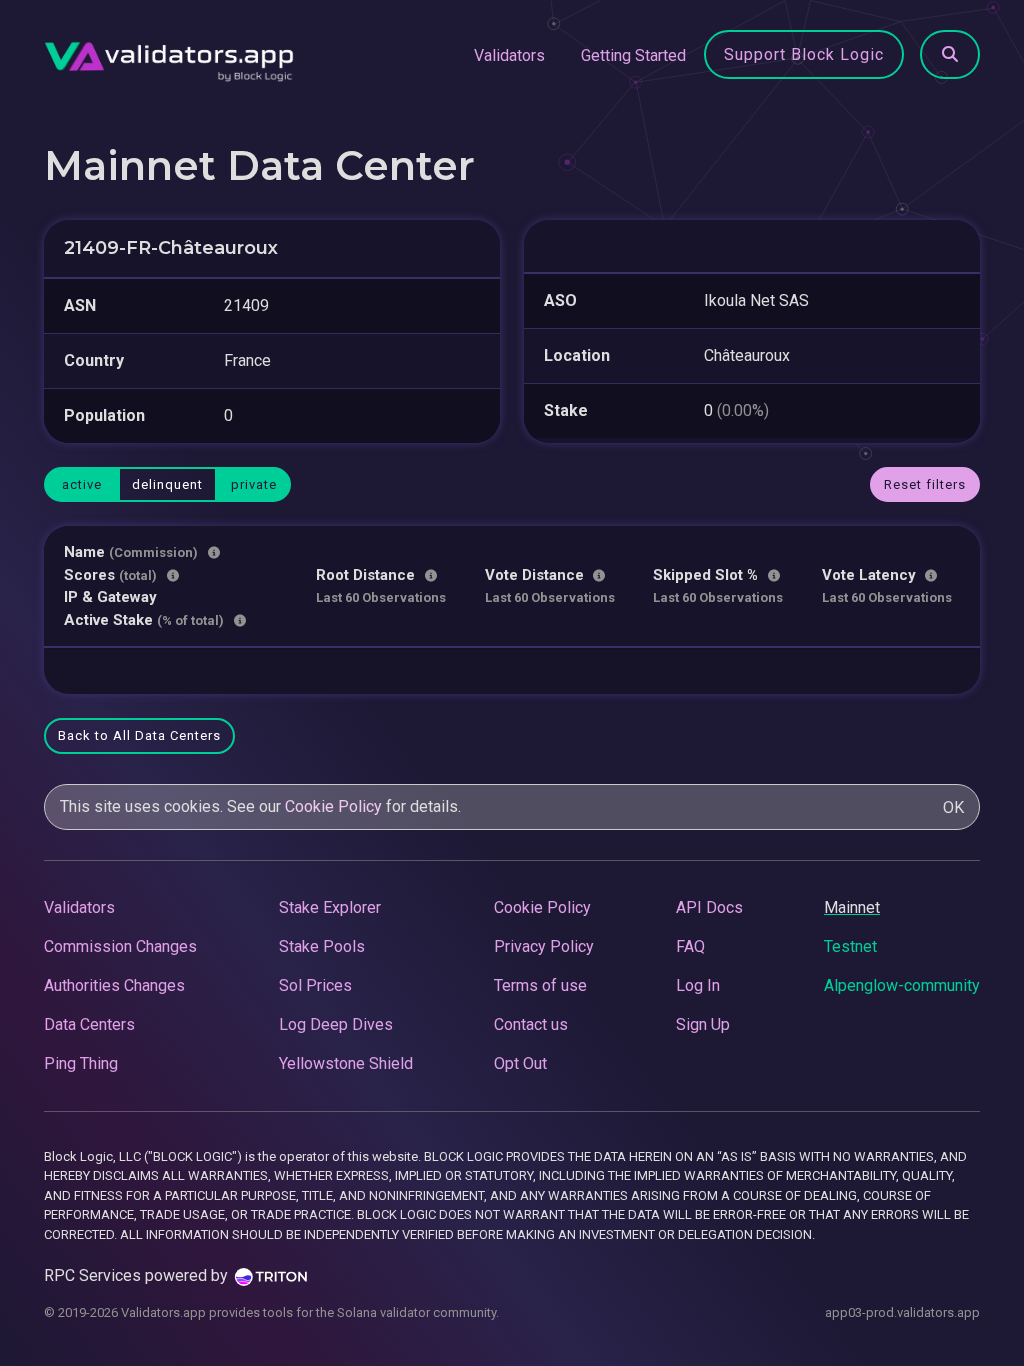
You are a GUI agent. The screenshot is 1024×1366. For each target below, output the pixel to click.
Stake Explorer (330, 907)
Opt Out (520, 1063)
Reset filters (925, 484)
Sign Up (703, 1024)
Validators (509, 55)
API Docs (709, 907)
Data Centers (89, 1024)
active (82, 484)
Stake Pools (322, 946)
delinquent (167, 484)
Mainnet (852, 907)
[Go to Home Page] (169, 56)
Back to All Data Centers (139, 735)
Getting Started (633, 55)
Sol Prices (315, 985)
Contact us (531, 1024)
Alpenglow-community (902, 985)
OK (953, 807)
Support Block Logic (804, 54)
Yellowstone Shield (346, 1063)
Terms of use (540, 985)
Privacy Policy (544, 946)
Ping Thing (81, 1063)
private (254, 484)
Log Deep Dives (336, 1024)
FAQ (690, 946)
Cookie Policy (333, 806)
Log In (698, 985)
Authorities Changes (114, 985)
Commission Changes (120, 946)
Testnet (850, 946)
